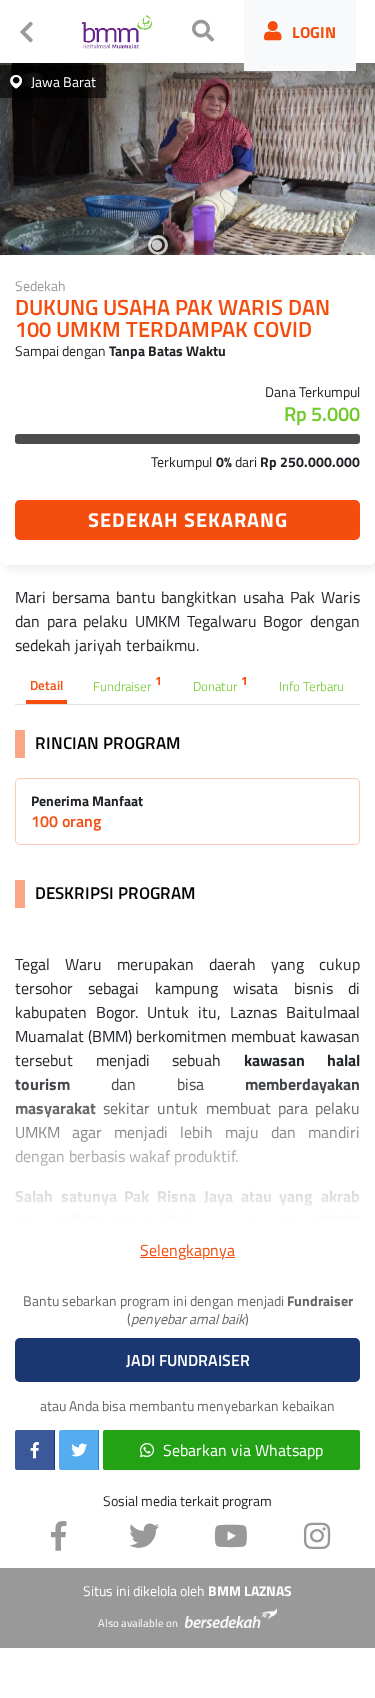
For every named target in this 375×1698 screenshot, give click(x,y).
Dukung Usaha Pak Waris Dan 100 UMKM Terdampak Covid (172, 319)
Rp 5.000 (322, 414)
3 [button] (188, 245)
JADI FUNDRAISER (188, 1360)
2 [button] (158, 245)
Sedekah (40, 285)
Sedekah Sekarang (188, 519)
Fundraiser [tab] (127, 684)
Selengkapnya (187, 1250)
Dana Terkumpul (312, 391)
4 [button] (218, 245)
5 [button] (248, 245)
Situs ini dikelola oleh (187, 1591)
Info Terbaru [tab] (311, 686)
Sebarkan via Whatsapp (243, 1450)
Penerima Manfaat (87, 801)
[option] (187, 155)
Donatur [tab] (220, 684)
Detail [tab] (46, 685)
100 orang (66, 821)
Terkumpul (181, 461)
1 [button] (128, 245)
